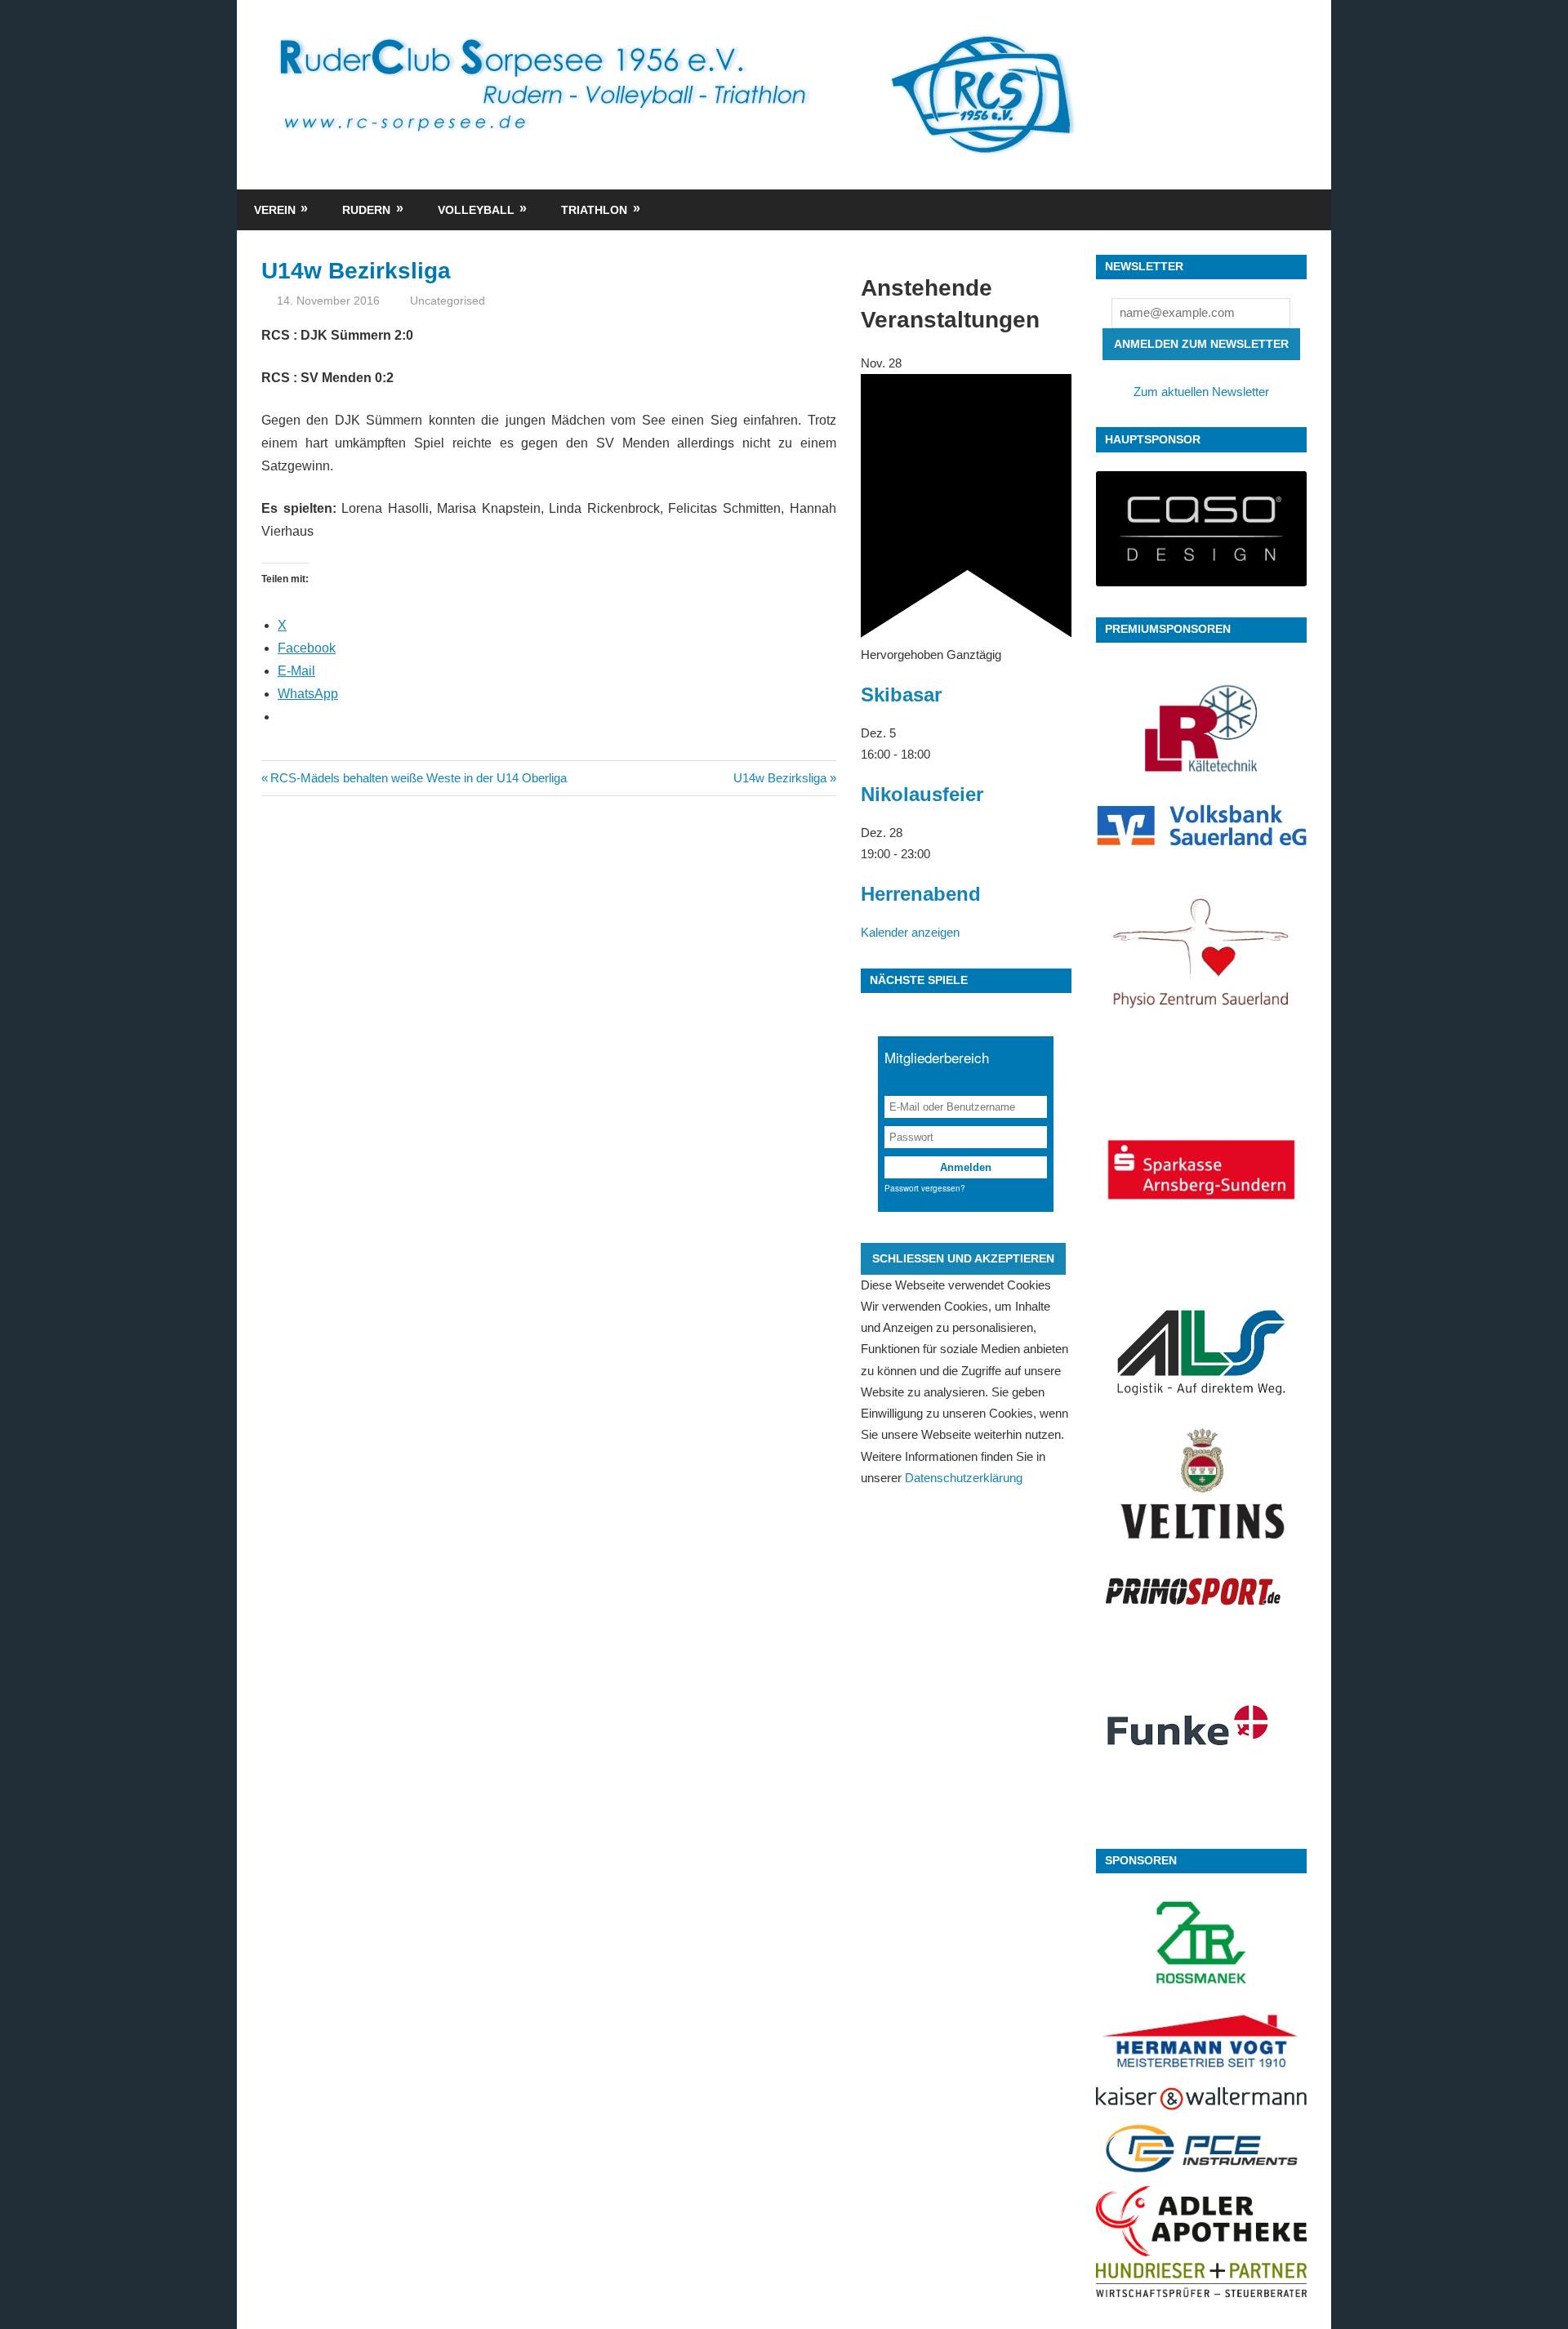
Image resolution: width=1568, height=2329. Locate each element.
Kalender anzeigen (910, 932)
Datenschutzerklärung (964, 1478)
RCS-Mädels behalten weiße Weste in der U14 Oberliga (418, 778)
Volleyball (476, 210)
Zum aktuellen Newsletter (1201, 392)
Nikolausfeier (922, 794)
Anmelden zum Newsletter (1201, 344)
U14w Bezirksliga (780, 778)
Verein (275, 210)
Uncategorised (448, 301)
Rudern (366, 210)
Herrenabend (921, 894)
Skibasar (901, 695)
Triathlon (594, 210)
